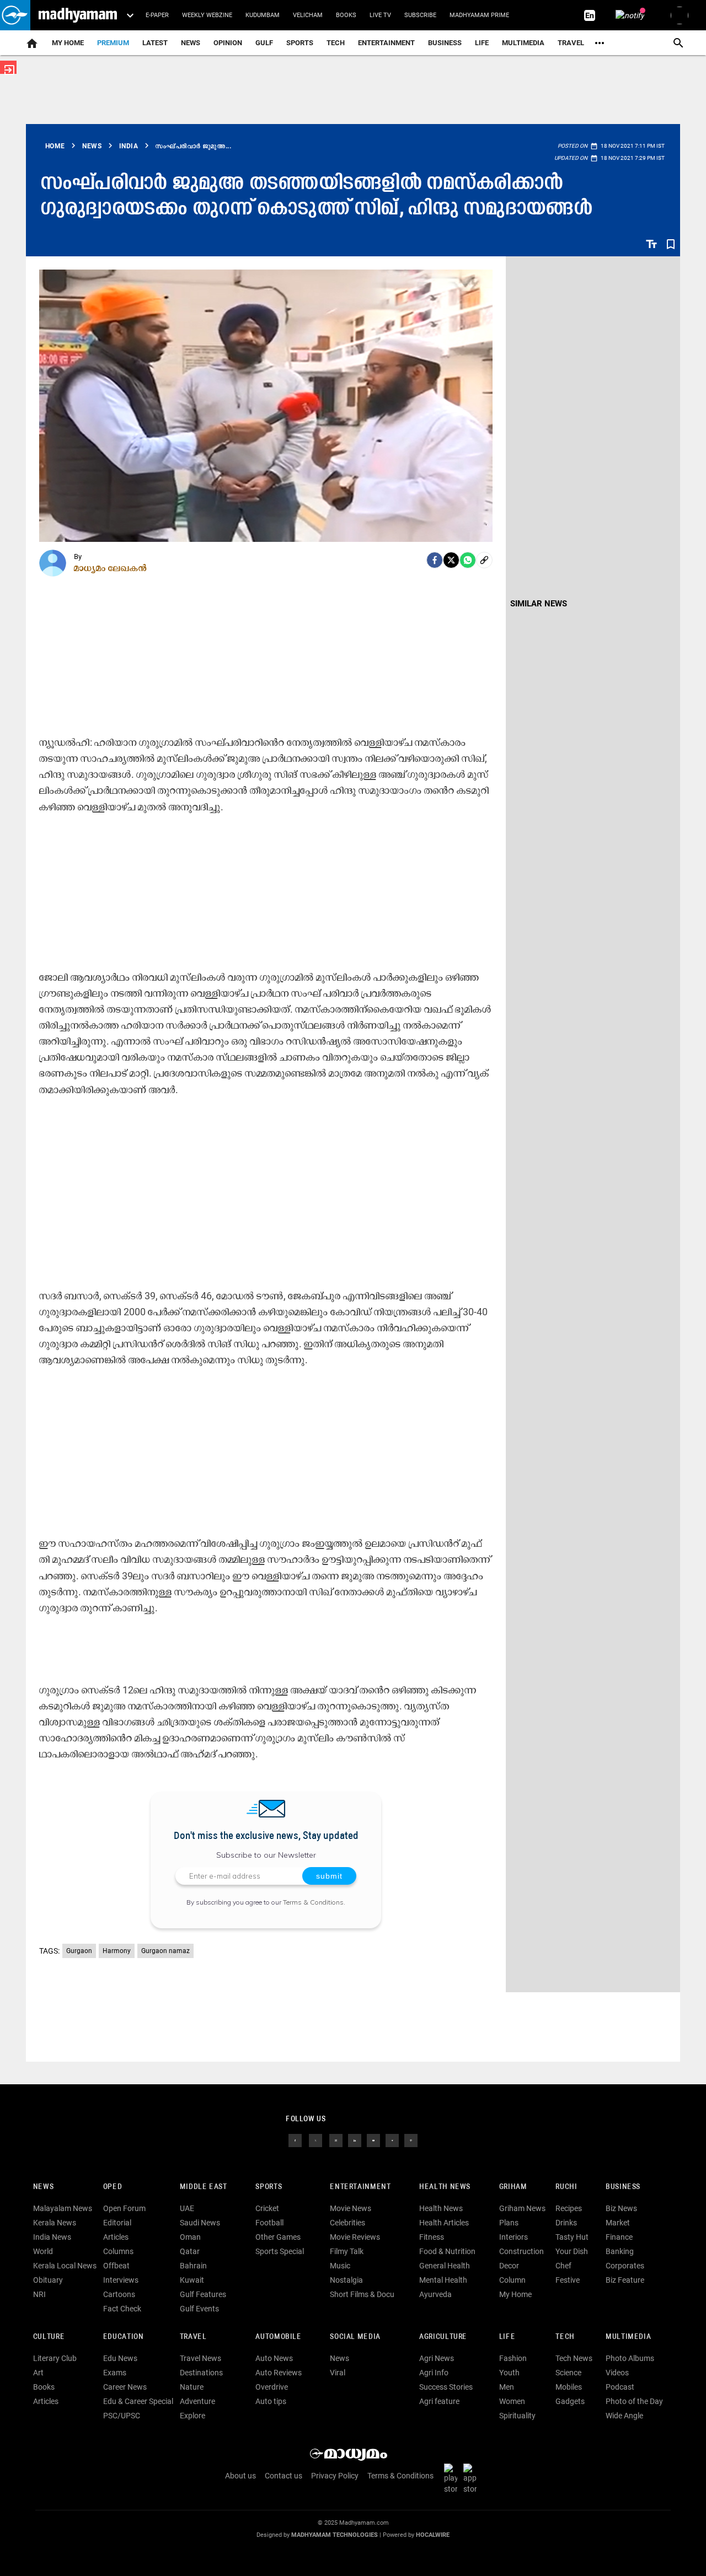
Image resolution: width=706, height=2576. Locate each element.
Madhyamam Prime (479, 15)
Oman (190, 2237)
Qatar (190, 2251)
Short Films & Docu (362, 2294)
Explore (192, 2416)
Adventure (197, 2401)
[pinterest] (411, 2140)
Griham (513, 2187)
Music (340, 2266)
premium (113, 43)
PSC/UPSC (122, 2416)
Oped (113, 2187)
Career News (125, 2387)
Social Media (355, 2337)
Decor (509, 2266)
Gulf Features (203, 2294)
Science (568, 2373)
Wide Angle (624, 2416)
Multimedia (523, 43)
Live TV (380, 15)
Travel (571, 43)
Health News (445, 2187)
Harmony (117, 1951)
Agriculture (443, 2337)
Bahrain (193, 2266)
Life (482, 43)
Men (507, 2387)
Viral (338, 2373)
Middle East (204, 2187)
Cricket (267, 2208)
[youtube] (373, 2140)
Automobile (278, 2337)
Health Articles (444, 2223)
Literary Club (55, 2358)
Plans (509, 2223)
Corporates (625, 2266)
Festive (568, 2280)
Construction (522, 2251)
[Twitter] (451, 560)
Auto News (274, 2358)
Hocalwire (433, 2535)
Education (124, 2337)
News (191, 43)
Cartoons (119, 2294)
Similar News (539, 604)
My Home (68, 43)
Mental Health (443, 2280)
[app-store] (472, 2478)
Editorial (117, 2223)
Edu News (120, 2358)
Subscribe (420, 15)
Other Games (278, 2237)
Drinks (566, 2223)
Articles (116, 2237)
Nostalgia (346, 2280)
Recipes (569, 2208)
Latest (155, 43)
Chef (563, 2266)
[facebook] (435, 560)
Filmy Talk (347, 2251)
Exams (115, 2373)
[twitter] (315, 2140)
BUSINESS (623, 2187)
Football (269, 2223)
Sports (300, 43)
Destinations (201, 2373)
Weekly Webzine (207, 15)
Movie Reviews (355, 2237)
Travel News (200, 2358)
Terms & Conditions (313, 1902)
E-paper (157, 15)
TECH (336, 43)
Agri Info (434, 2373)
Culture (49, 2337)
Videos (617, 2373)
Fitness (432, 2237)
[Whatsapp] (468, 560)
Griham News (522, 2208)
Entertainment (386, 43)
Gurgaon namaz (165, 1951)
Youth (509, 2373)
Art (38, 2373)
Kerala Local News (65, 2266)
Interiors (514, 2237)
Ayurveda (435, 2294)
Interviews (121, 2280)
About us (240, 2476)
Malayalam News (63, 2208)
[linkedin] (355, 2140)
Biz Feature (625, 2280)
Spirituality (517, 2416)
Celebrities (347, 2223)
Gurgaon (79, 1951)
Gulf (264, 43)
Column (512, 2280)
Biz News (621, 2208)
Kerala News (55, 2223)
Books (346, 15)
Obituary (48, 2280)
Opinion (228, 43)
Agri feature (439, 2401)
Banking (620, 2251)
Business (445, 43)
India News (52, 2237)
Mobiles (569, 2387)
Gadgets (570, 2401)
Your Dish (572, 2251)
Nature (192, 2387)
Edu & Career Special (138, 2401)
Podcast (620, 2387)
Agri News (437, 2358)
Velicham (308, 15)
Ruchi (566, 2187)
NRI (39, 2294)
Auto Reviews (279, 2373)
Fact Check (122, 2309)
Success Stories (446, 2387)
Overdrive (272, 2387)
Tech (565, 2337)
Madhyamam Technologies (335, 2535)
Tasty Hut (572, 2237)
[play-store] (453, 2478)
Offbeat (116, 2266)
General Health (445, 2266)
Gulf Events (199, 2309)
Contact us (284, 2476)
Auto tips (271, 2401)
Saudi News (200, 2223)
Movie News (351, 2208)
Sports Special (280, 2251)
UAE (187, 2208)
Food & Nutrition (447, 2251)
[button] (15, 15)
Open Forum (124, 2208)
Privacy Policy (335, 2476)
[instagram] (336, 2140)
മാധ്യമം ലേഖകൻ (111, 568)
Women (512, 2401)
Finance (619, 2237)
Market (618, 2223)
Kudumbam (263, 15)
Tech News (574, 2358)
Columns (118, 2251)
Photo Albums (630, 2358)
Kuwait (192, 2280)
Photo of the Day (634, 2401)
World (43, 2251)
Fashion (513, 2358)
